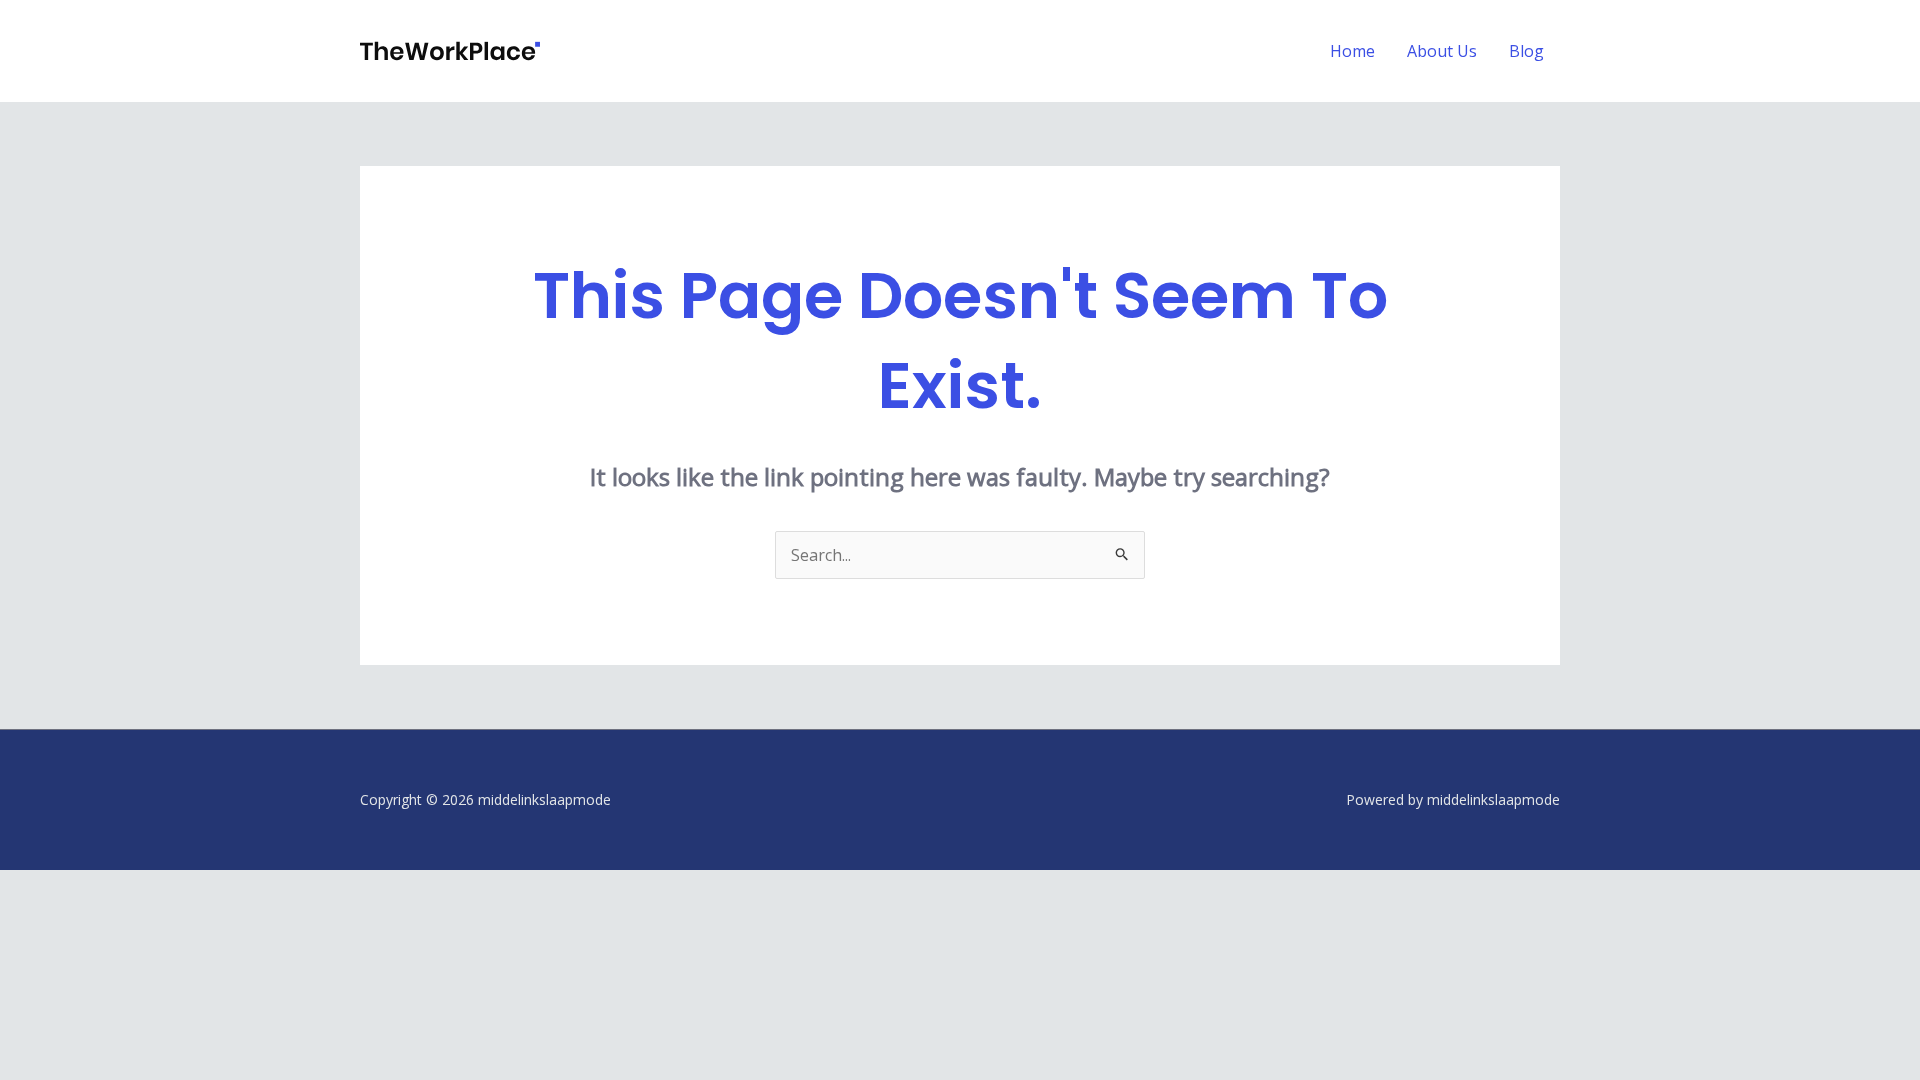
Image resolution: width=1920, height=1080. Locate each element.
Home (1352, 51)
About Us (1442, 51)
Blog (1526, 51)
